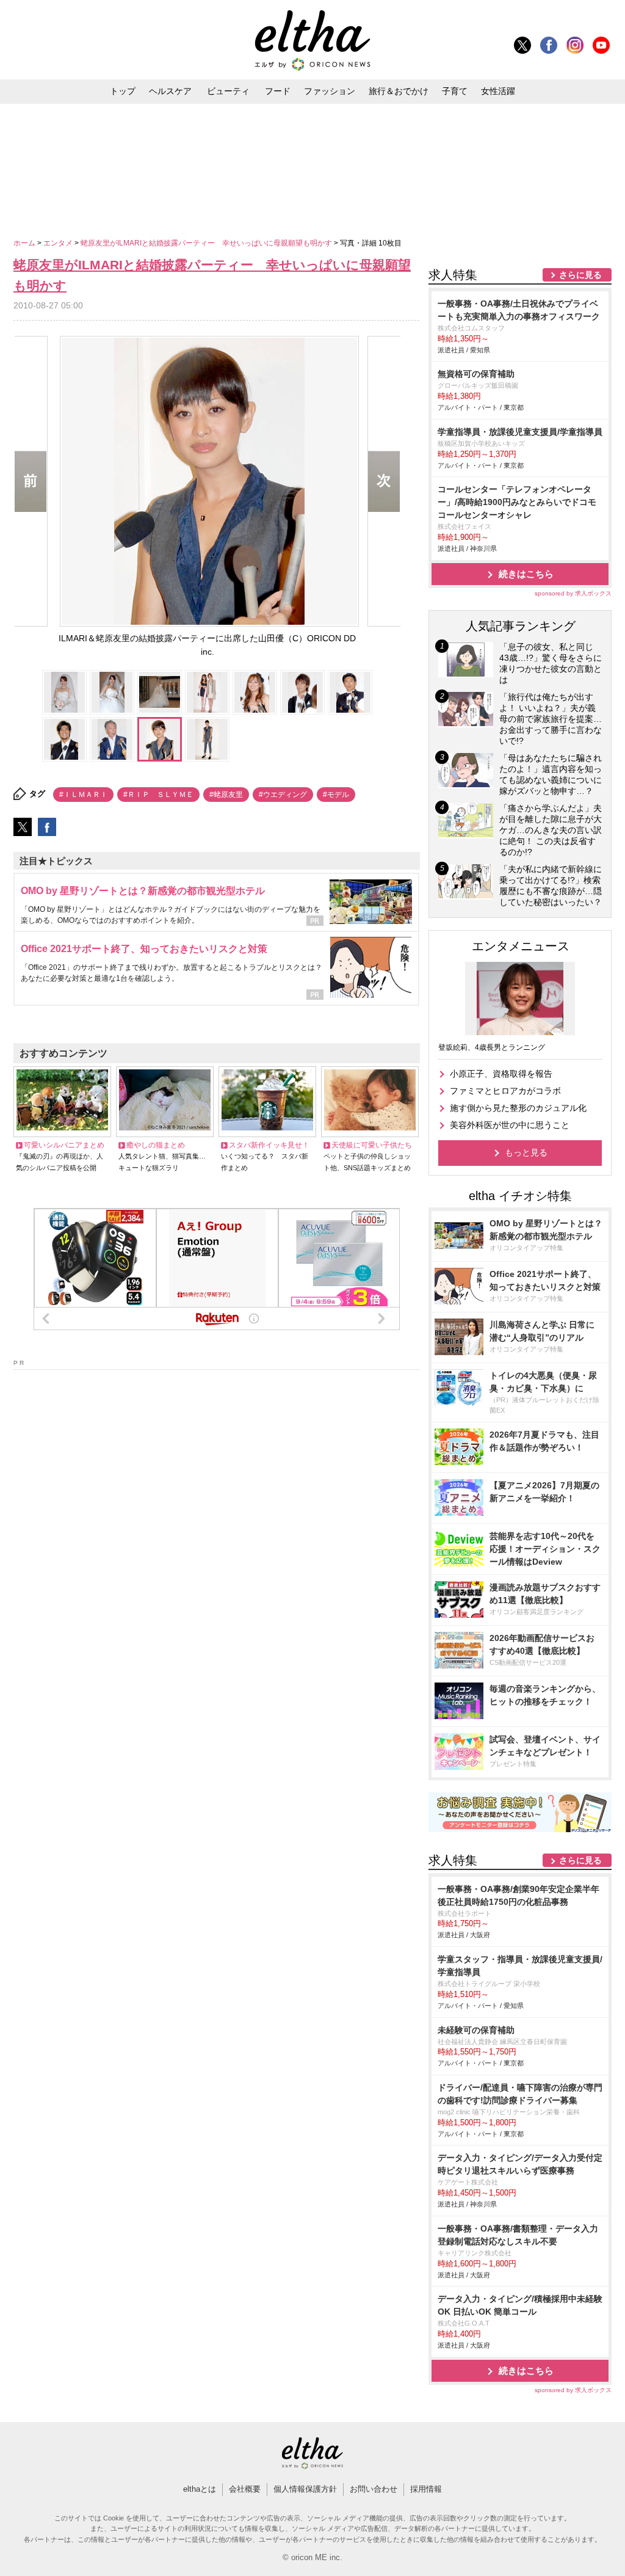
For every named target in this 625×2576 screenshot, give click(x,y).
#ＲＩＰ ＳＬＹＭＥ (158, 795)
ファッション (330, 91)
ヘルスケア (170, 91)
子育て (455, 91)
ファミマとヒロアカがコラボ (505, 1091)
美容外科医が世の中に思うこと (510, 1125)
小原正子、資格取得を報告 (501, 1074)
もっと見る (526, 1152)
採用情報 (426, 2489)
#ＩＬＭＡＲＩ (83, 795)
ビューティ (228, 91)
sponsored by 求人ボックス (573, 593)
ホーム (25, 243)
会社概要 (245, 2489)
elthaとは (200, 2489)
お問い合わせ (374, 2489)
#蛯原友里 (226, 795)
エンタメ (59, 243)
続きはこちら (526, 574)
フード (278, 91)
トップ (123, 91)
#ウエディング (283, 795)
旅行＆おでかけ (399, 91)
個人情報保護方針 (305, 2489)
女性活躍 (498, 91)
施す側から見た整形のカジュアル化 (518, 1108)
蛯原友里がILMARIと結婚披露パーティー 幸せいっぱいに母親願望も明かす (207, 243)
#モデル (336, 795)
